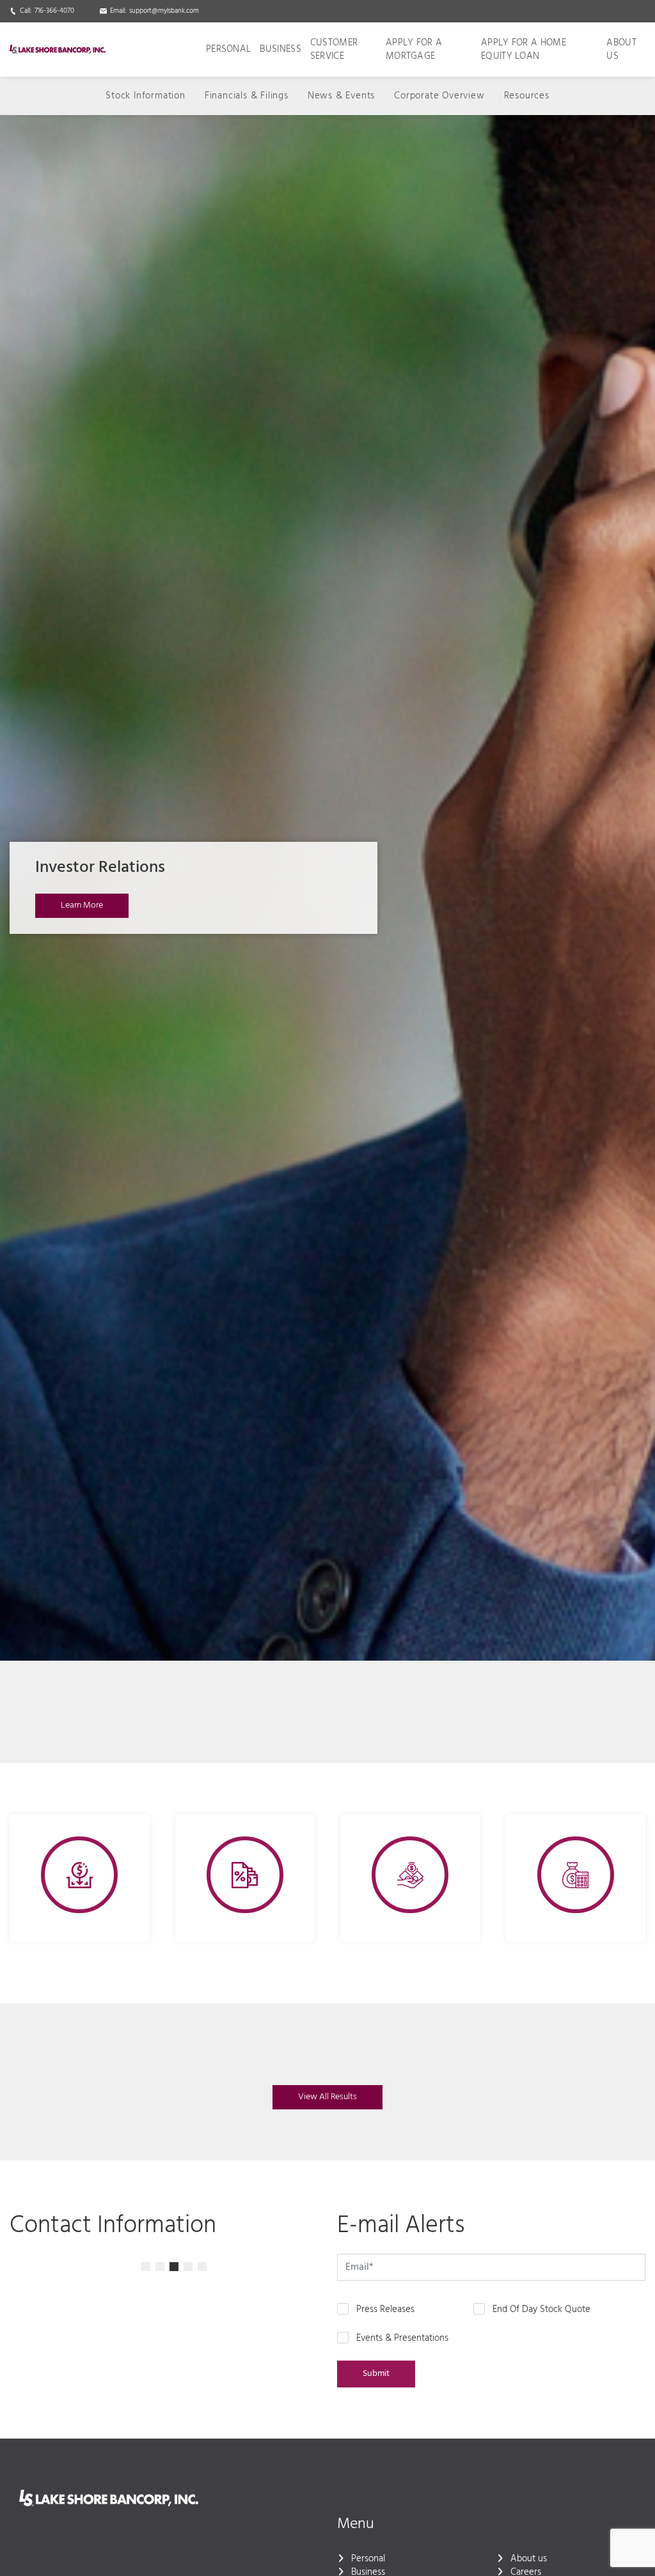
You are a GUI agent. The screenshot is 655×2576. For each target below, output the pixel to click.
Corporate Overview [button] (439, 96)
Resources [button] (527, 96)
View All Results (327, 2097)
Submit (376, 2374)
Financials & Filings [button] (247, 96)
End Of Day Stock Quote (541, 2310)
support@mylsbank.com (164, 11)
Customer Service (334, 50)
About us (621, 50)
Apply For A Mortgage (414, 50)
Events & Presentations (402, 2339)
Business (280, 49)
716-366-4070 (54, 11)
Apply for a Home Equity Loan (524, 50)
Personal (228, 49)
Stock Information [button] (146, 96)
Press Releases (385, 2310)
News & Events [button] (341, 96)
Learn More (82, 905)
